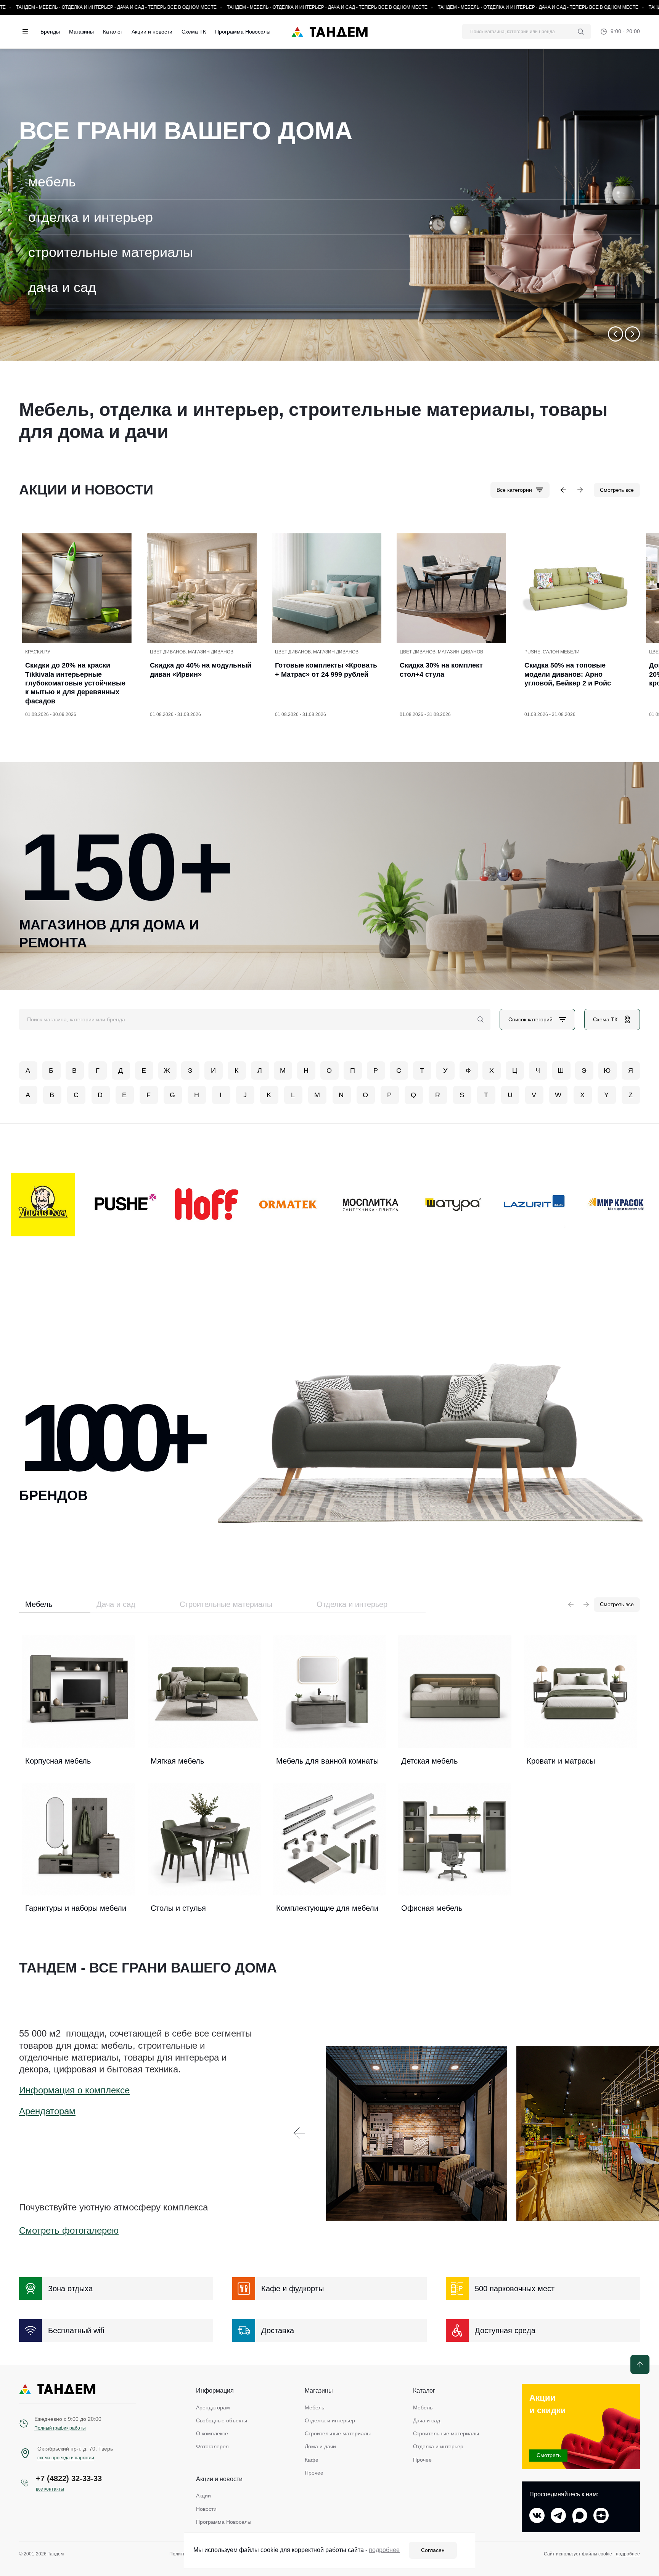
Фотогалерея (212, 2446)
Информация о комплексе (74, 2090)
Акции (203, 2496)
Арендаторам (47, 2111)
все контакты (50, 2489)
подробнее (628, 2554)
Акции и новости (152, 32)
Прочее (314, 2473)
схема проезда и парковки (66, 2458)
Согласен (433, 2550)
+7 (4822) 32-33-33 (69, 2478)
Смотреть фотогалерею (69, 2230)
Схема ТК (194, 32)
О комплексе (212, 2433)
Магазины (81, 32)
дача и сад (62, 287)
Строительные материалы (226, 1604)
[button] (616, 334)
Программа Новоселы (243, 32)
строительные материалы (111, 252)
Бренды (50, 32)
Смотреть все (617, 490)
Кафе (312, 2460)
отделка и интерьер (91, 217)
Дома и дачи (320, 2446)
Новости (206, 2509)
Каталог (113, 32)
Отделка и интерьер (352, 1604)
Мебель (39, 1604)
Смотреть (549, 2455)
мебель (52, 182)
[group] (329, 205)
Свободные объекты (222, 2420)
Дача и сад (116, 1604)
